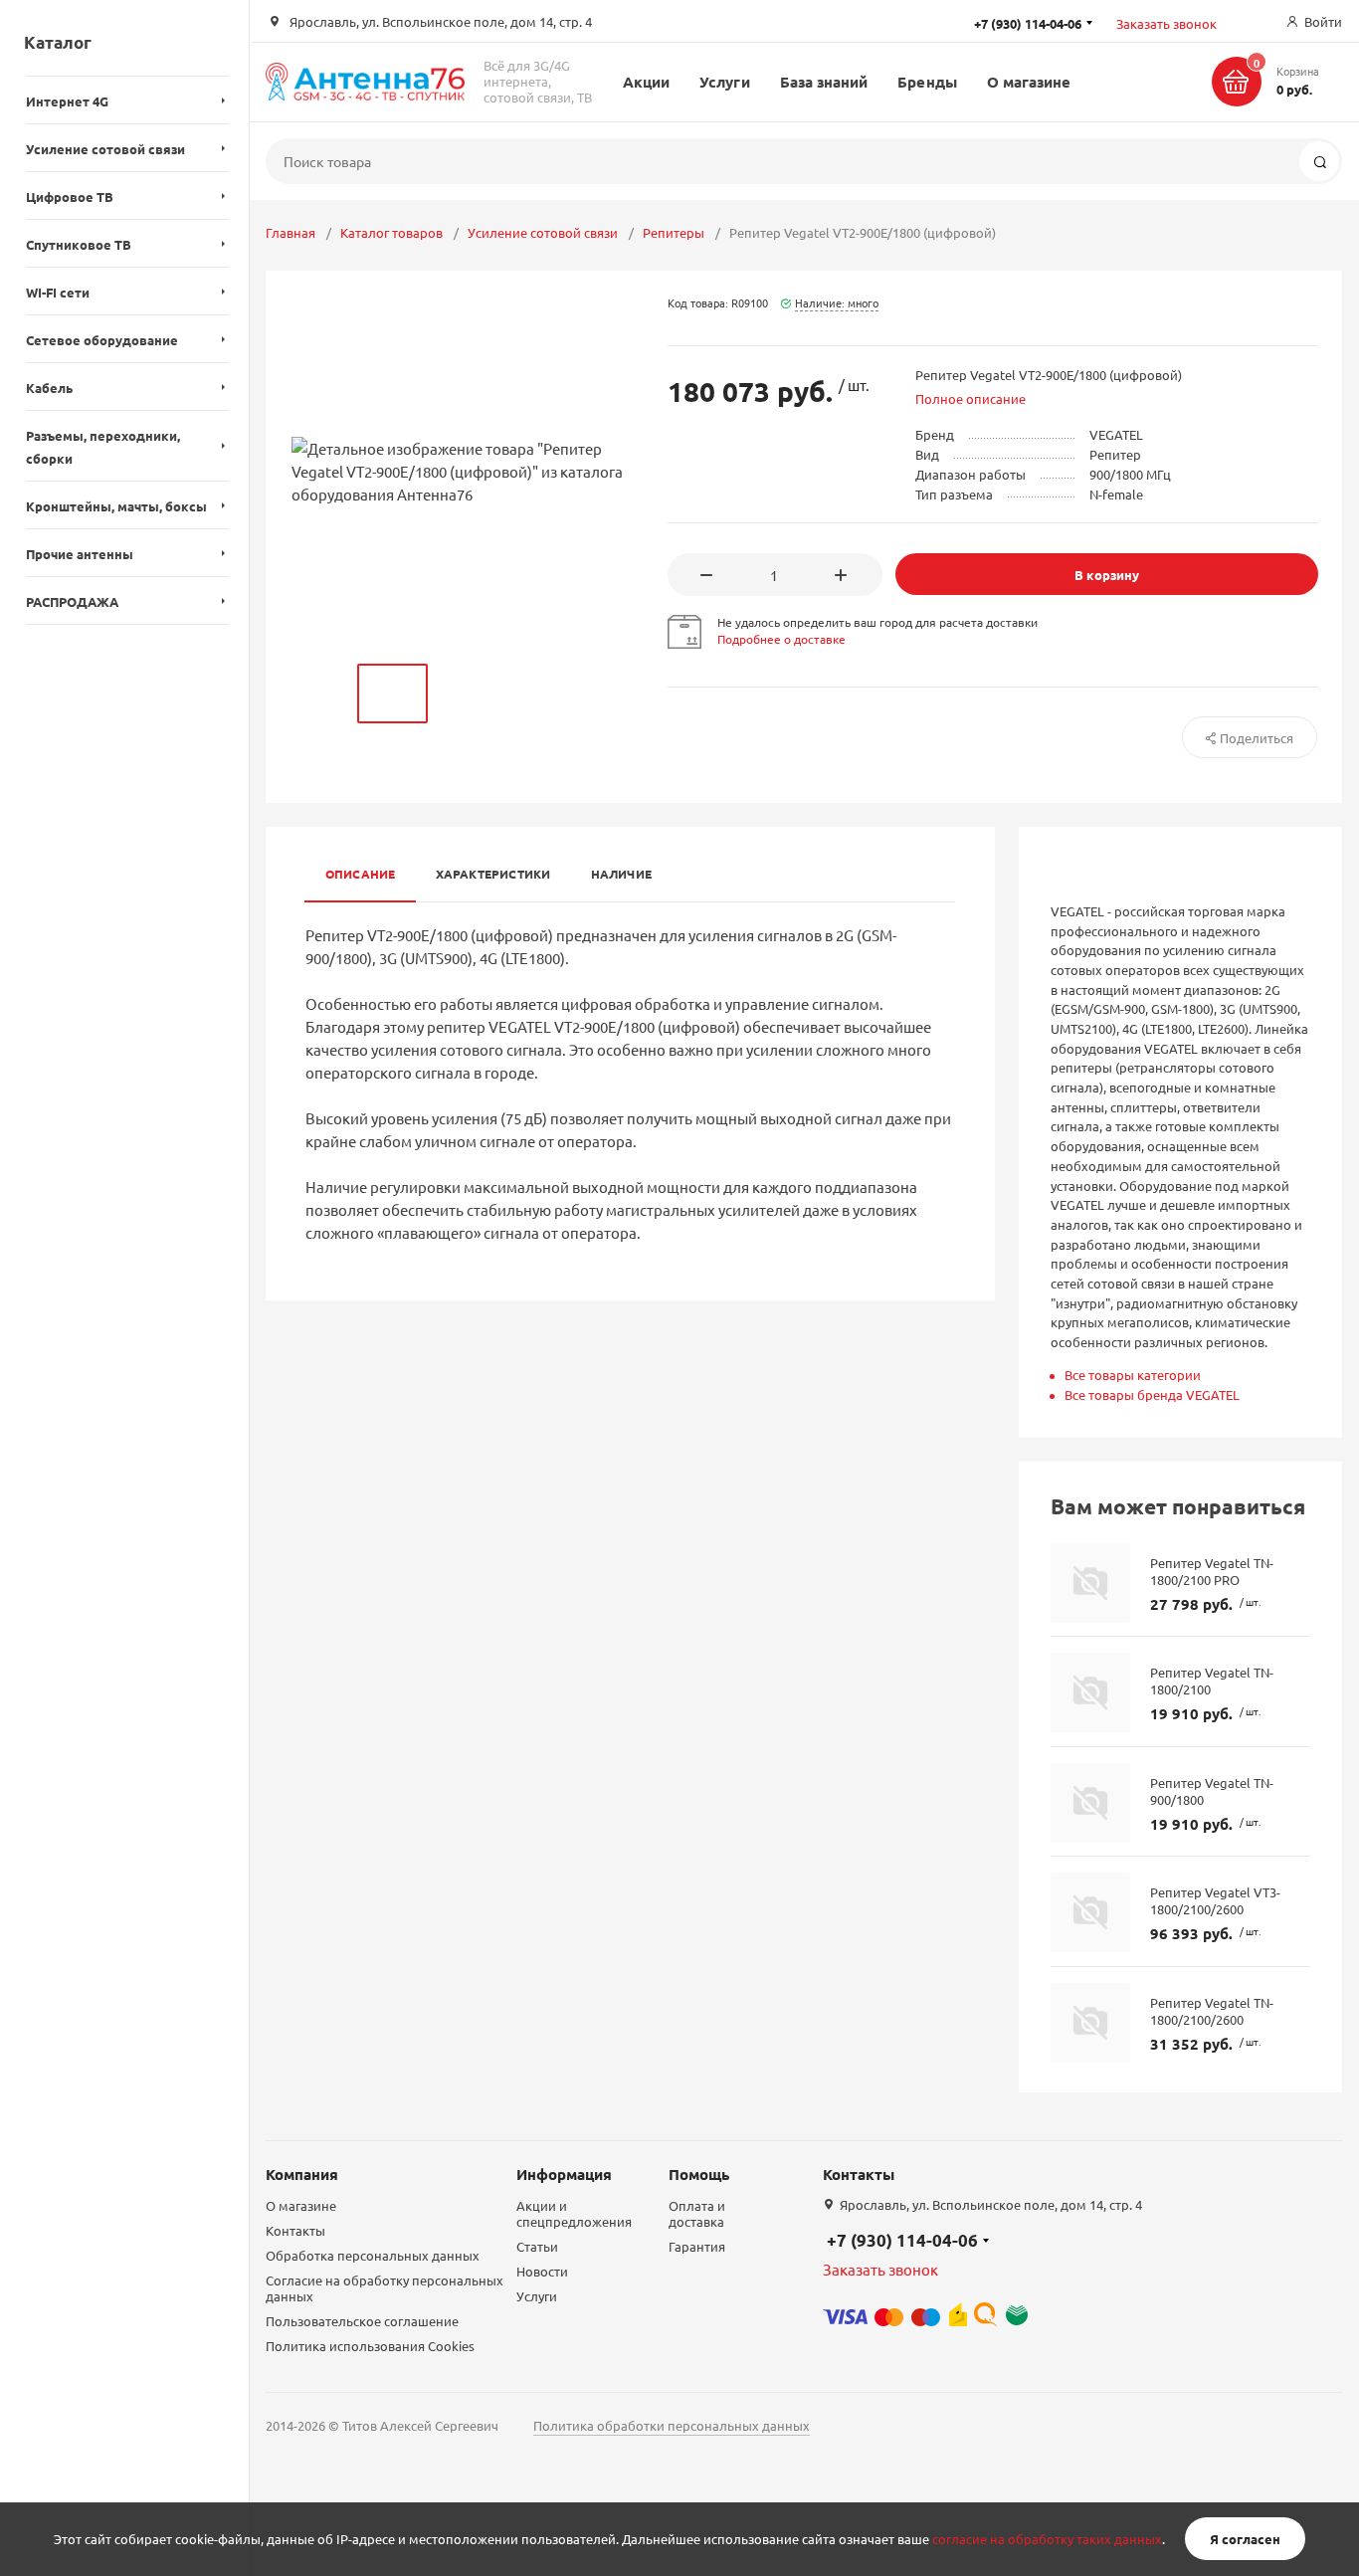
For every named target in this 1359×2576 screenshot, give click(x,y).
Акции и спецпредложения (574, 2213)
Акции (646, 82)
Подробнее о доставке (781, 639)
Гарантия (697, 2246)
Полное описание (971, 398)
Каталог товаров (391, 232)
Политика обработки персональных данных (672, 2425)
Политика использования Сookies (370, 2346)
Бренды (927, 82)
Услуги (724, 82)
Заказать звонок (1166, 23)
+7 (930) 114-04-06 (902, 2240)
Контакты (295, 2230)
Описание (361, 874)
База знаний (824, 82)
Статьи (537, 2246)
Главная (291, 232)
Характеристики (493, 874)
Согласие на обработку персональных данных (385, 2288)
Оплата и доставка (697, 2213)
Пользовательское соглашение (362, 2321)
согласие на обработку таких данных (1047, 2539)
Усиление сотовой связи (543, 232)
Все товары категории (1133, 1375)
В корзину (1107, 575)
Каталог (58, 42)
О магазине (1029, 82)
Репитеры (674, 232)
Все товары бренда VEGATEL (1152, 1394)
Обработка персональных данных (373, 2255)
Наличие (622, 874)
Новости (542, 2271)
